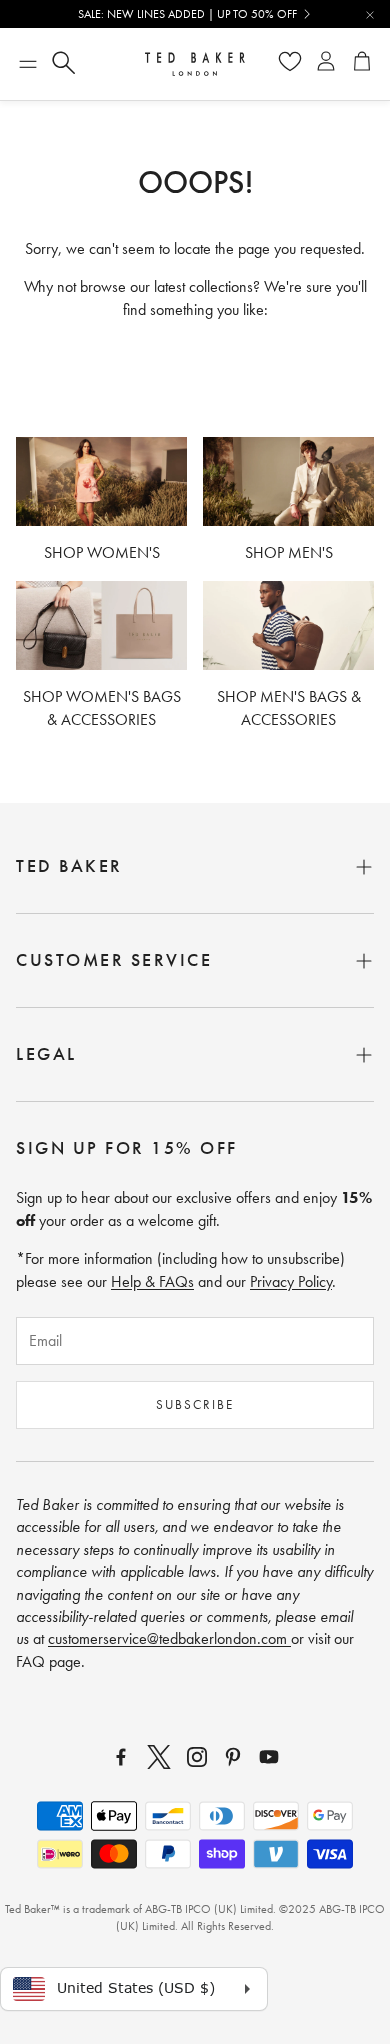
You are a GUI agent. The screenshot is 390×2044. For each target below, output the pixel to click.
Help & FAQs (152, 1281)
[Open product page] (101, 481)
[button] (28, 64)
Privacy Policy (291, 1281)
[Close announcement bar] (370, 15)
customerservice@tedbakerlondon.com (169, 1638)
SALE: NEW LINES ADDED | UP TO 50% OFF (187, 14)
